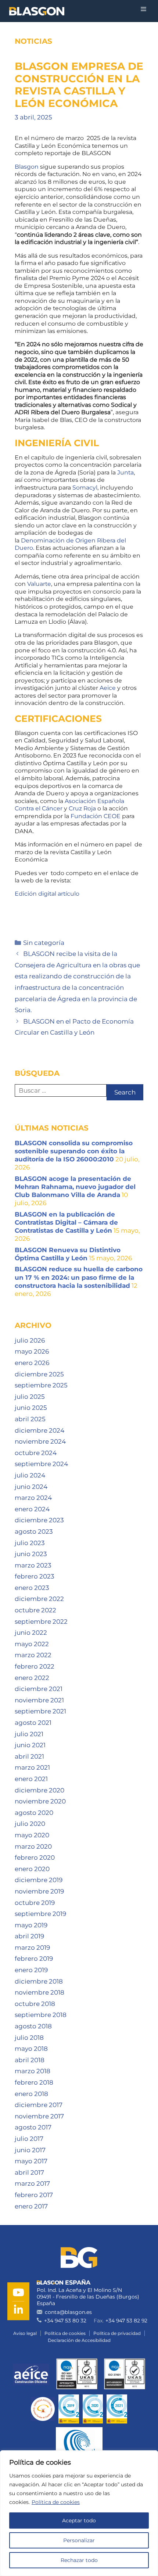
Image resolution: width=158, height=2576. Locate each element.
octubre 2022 (35, 1610)
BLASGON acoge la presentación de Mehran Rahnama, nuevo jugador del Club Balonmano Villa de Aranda (75, 1187)
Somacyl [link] (85, 488)
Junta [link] (125, 472)
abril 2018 (30, 2060)
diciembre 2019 (39, 1880)
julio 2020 (30, 1824)
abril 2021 (29, 1756)
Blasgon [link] (27, 167)
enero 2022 (32, 1678)
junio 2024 (31, 1487)
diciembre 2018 (39, 1981)
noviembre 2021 (39, 1700)
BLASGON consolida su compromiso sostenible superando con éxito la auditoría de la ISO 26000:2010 (74, 1151)
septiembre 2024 (41, 1464)
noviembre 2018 (39, 1992)
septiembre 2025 (41, 1385)
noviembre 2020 (40, 1801)
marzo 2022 (33, 1655)
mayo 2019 (31, 1925)
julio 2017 (29, 2139)
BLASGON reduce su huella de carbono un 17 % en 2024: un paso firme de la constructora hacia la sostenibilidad (79, 1277)
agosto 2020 (34, 1813)
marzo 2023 (33, 1565)
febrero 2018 (34, 2082)
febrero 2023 (35, 1576)
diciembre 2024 (39, 1430)
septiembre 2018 (41, 2015)
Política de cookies (56, 2502)
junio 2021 (30, 1745)
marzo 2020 (33, 1846)
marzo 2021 (32, 1767)
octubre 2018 (35, 2004)
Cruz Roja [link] (82, 808)
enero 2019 (31, 1970)
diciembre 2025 (39, 1374)
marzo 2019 (32, 1948)
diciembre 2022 (39, 1599)
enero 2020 (32, 1869)
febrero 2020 (35, 1857)
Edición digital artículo (47, 894)
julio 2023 (30, 1543)
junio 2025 (31, 1408)
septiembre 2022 (41, 1622)
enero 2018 (31, 2094)
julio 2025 (30, 1397)
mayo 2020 (32, 1835)
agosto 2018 (33, 2026)
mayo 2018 (31, 2049)
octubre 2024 (36, 1453)
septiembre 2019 (40, 1914)
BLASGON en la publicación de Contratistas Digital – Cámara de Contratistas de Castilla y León (66, 1222)
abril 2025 (30, 1419)
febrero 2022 (35, 1666)
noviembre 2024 (40, 1441)
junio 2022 (31, 1633)
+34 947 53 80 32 (65, 2321)
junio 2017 (30, 2150)
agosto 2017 (33, 2127)
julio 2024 (30, 1475)
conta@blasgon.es (68, 2312)
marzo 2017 (32, 2183)
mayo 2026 (32, 1351)
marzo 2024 (33, 1498)
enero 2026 (32, 1363)
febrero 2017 (34, 2195)
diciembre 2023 (39, 1520)
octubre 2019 (35, 1903)
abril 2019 (29, 1936)
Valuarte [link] (39, 584)
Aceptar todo (79, 2521)
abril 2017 (29, 2172)
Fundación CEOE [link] (96, 816)
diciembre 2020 (39, 1790)
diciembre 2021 (39, 1689)
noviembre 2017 (39, 2116)
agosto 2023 (34, 1531)
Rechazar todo (79, 2560)
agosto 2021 (33, 1723)
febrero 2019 (34, 1959)
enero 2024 (32, 1509)
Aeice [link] (108, 688)
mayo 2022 (32, 1644)
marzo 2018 (33, 2071)
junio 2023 (31, 1554)
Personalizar (79, 2540)
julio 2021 (29, 1734)
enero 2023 (32, 1588)
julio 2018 (29, 2038)
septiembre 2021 (40, 1711)
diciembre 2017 (39, 2105)
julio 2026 (30, 1340)
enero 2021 (31, 1779)
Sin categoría (44, 943)
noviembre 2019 (39, 1891)
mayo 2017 (31, 2161)
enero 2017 (31, 2206)
